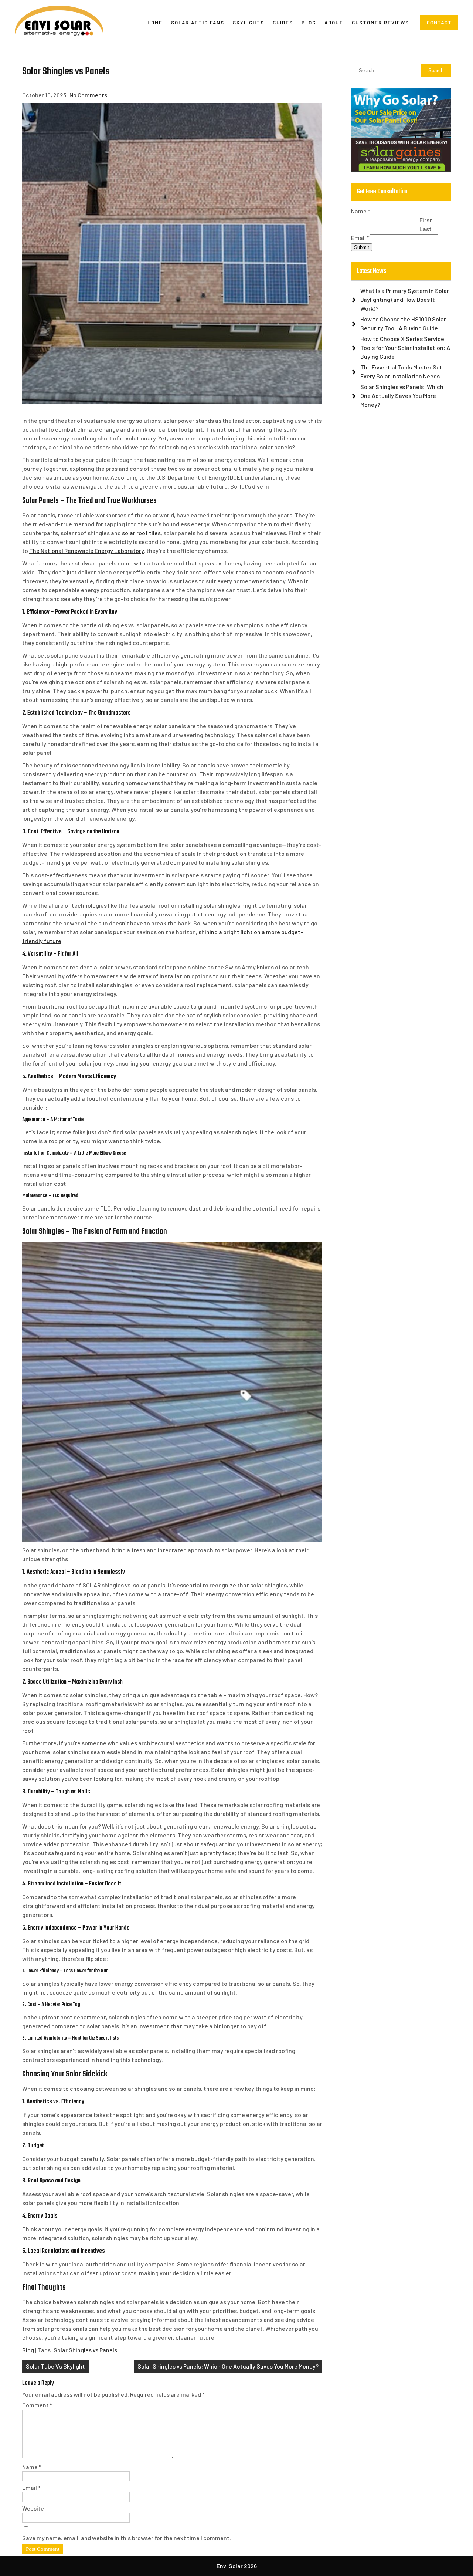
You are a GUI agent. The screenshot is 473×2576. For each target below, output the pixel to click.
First (426, 220)
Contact (439, 22)
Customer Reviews (380, 23)
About (334, 23)
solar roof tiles (141, 533)
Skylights (249, 23)
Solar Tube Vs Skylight (55, 2366)
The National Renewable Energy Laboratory (86, 551)
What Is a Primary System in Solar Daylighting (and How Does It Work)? (405, 299)
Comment (37, 2405)
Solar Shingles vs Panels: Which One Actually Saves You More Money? (228, 2366)
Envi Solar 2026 (237, 2566)
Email (31, 2487)
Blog (309, 23)
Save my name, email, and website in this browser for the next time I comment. (127, 2538)
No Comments (88, 95)
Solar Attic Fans (198, 23)
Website (33, 2508)
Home (155, 23)
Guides (283, 23)
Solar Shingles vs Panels (85, 2350)
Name (32, 2467)
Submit (362, 247)
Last (426, 229)
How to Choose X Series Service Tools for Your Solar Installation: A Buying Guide (405, 347)
